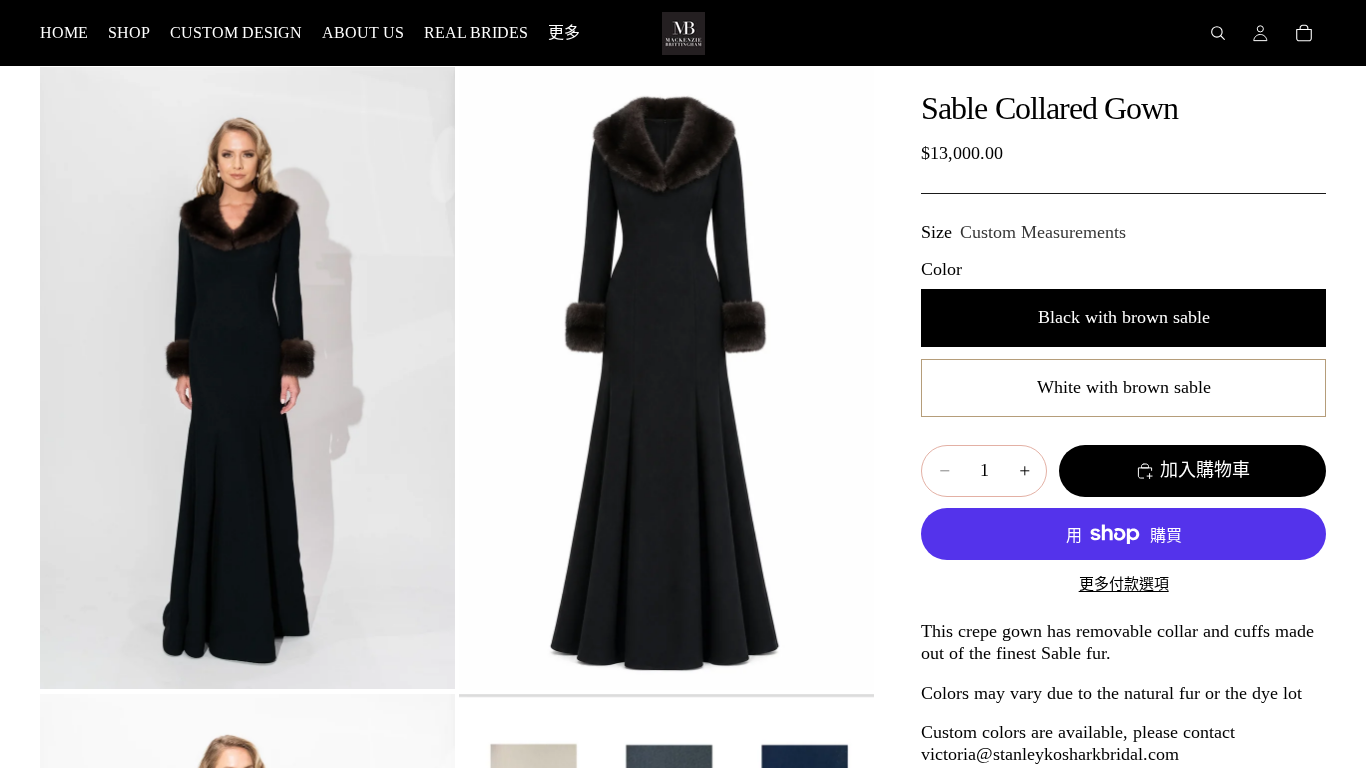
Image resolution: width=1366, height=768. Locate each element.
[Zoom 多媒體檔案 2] (666, 378)
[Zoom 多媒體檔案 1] (247, 378)
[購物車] (1304, 33)
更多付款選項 (1124, 584)
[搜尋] (1218, 33)
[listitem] (564, 33)
